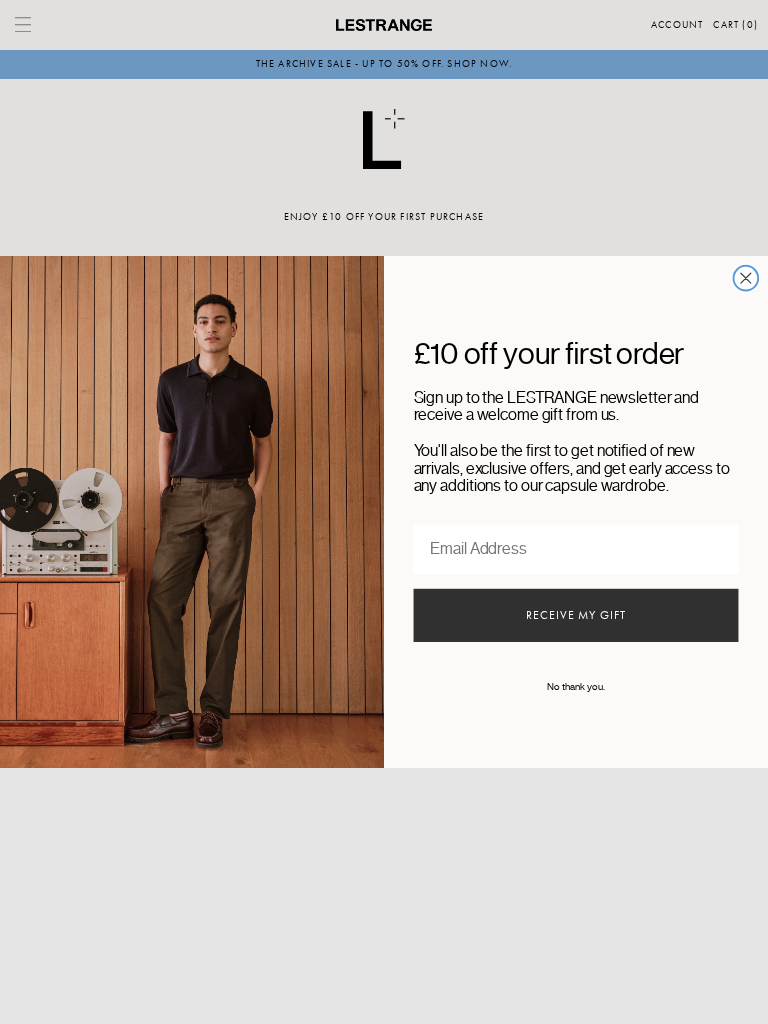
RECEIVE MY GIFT (575, 616)
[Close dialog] (746, 278)
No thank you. (575, 688)
